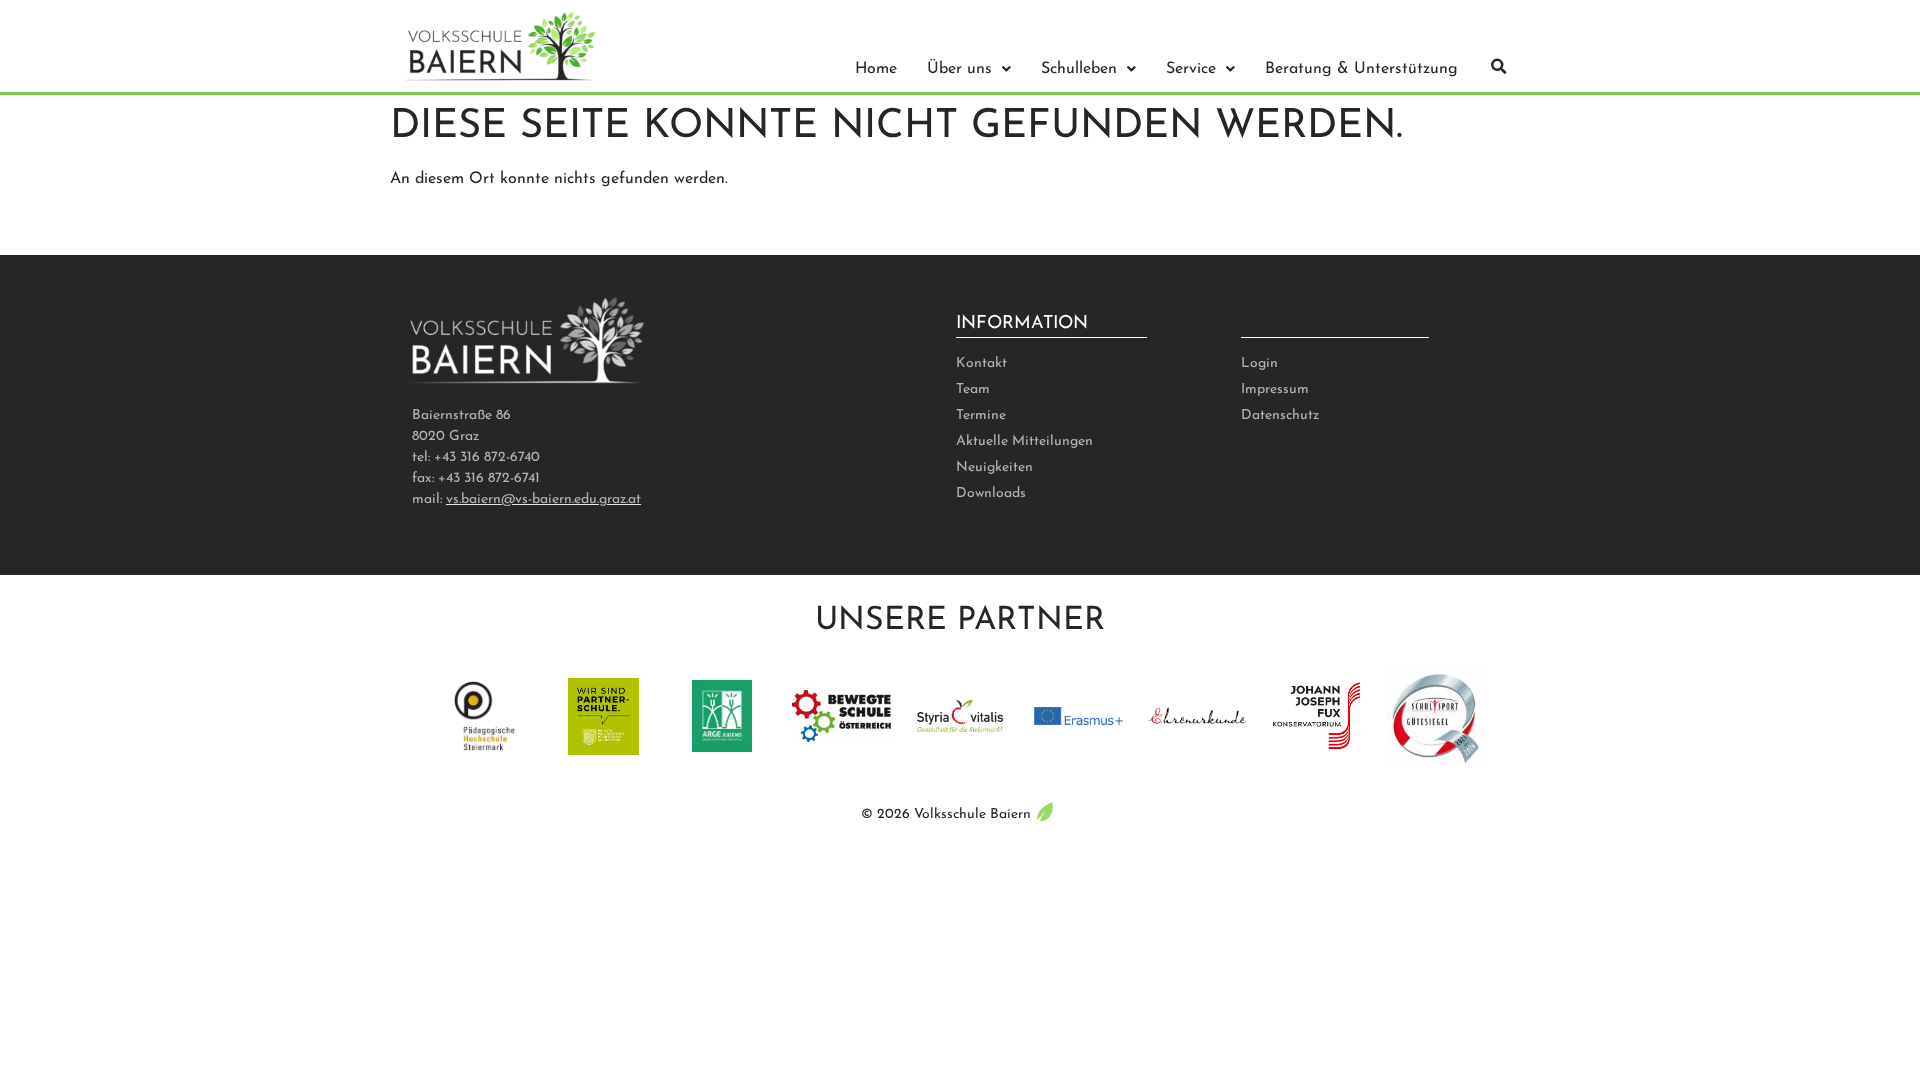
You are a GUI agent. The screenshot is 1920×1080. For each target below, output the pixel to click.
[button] (1499, 67)
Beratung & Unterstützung (1361, 69)
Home (876, 69)
